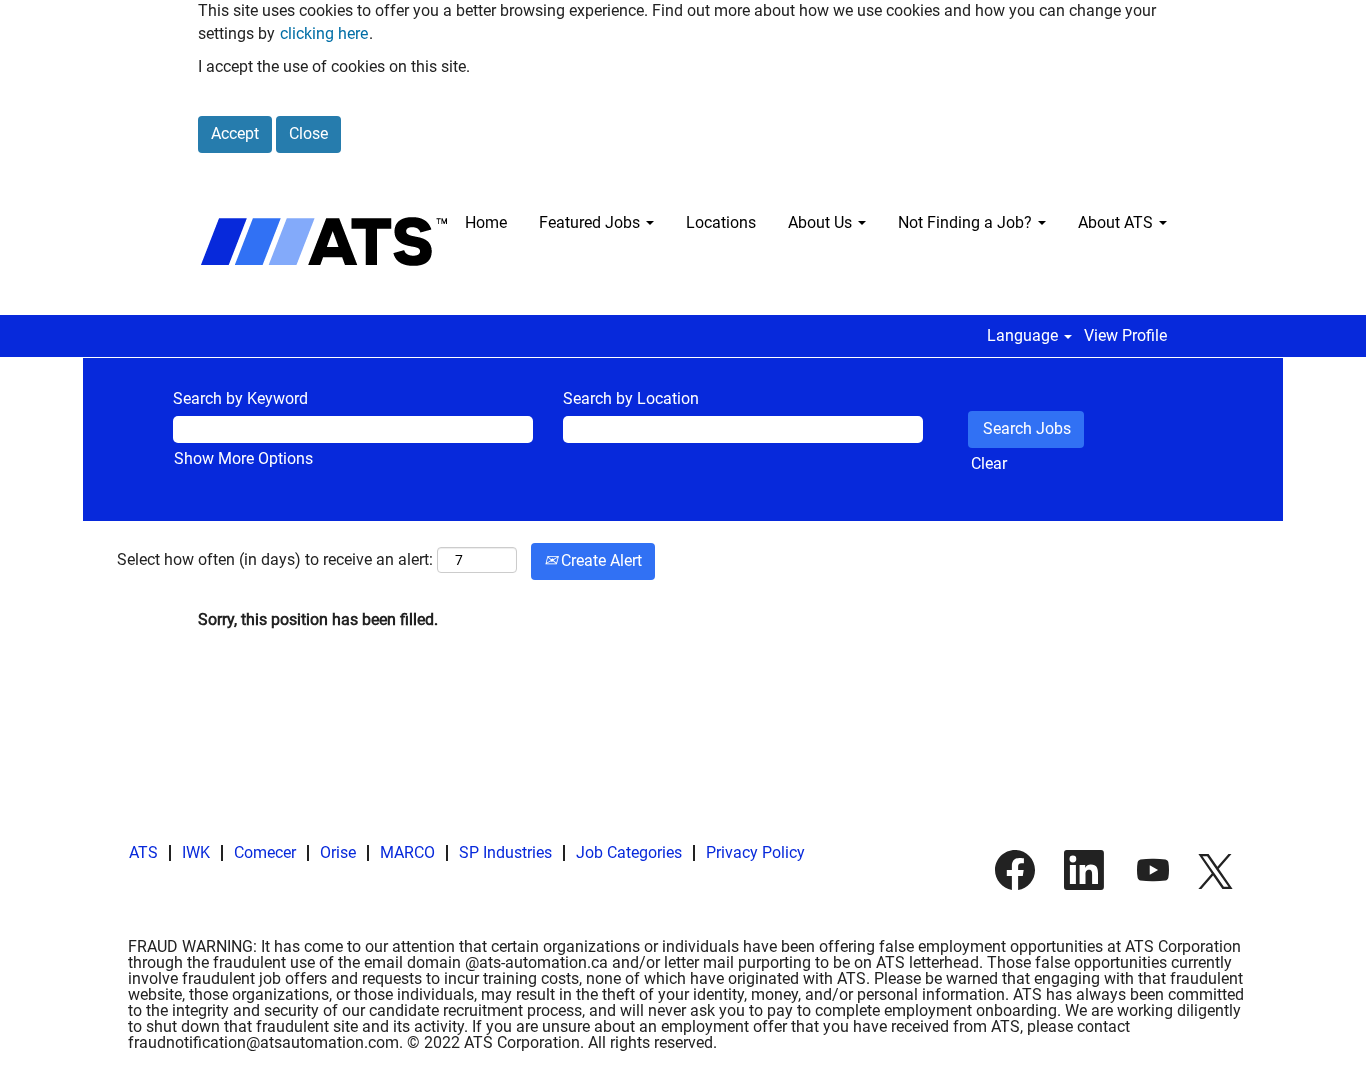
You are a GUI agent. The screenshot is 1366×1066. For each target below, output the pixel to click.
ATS (143, 852)
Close (308, 133)
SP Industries (505, 852)
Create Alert (599, 560)
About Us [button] (822, 222)
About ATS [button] (1117, 222)
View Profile (1125, 336)
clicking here (324, 33)
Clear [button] (989, 463)
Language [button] (1024, 336)
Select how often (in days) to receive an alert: (275, 559)
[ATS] (324, 241)
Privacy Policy (755, 852)
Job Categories (629, 852)
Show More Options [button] (243, 458)
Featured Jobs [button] (591, 222)
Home (486, 222)
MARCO (407, 852)
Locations (721, 222)
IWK (196, 852)
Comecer (265, 852)
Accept (235, 133)
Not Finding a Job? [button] (967, 222)
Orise (338, 852)
